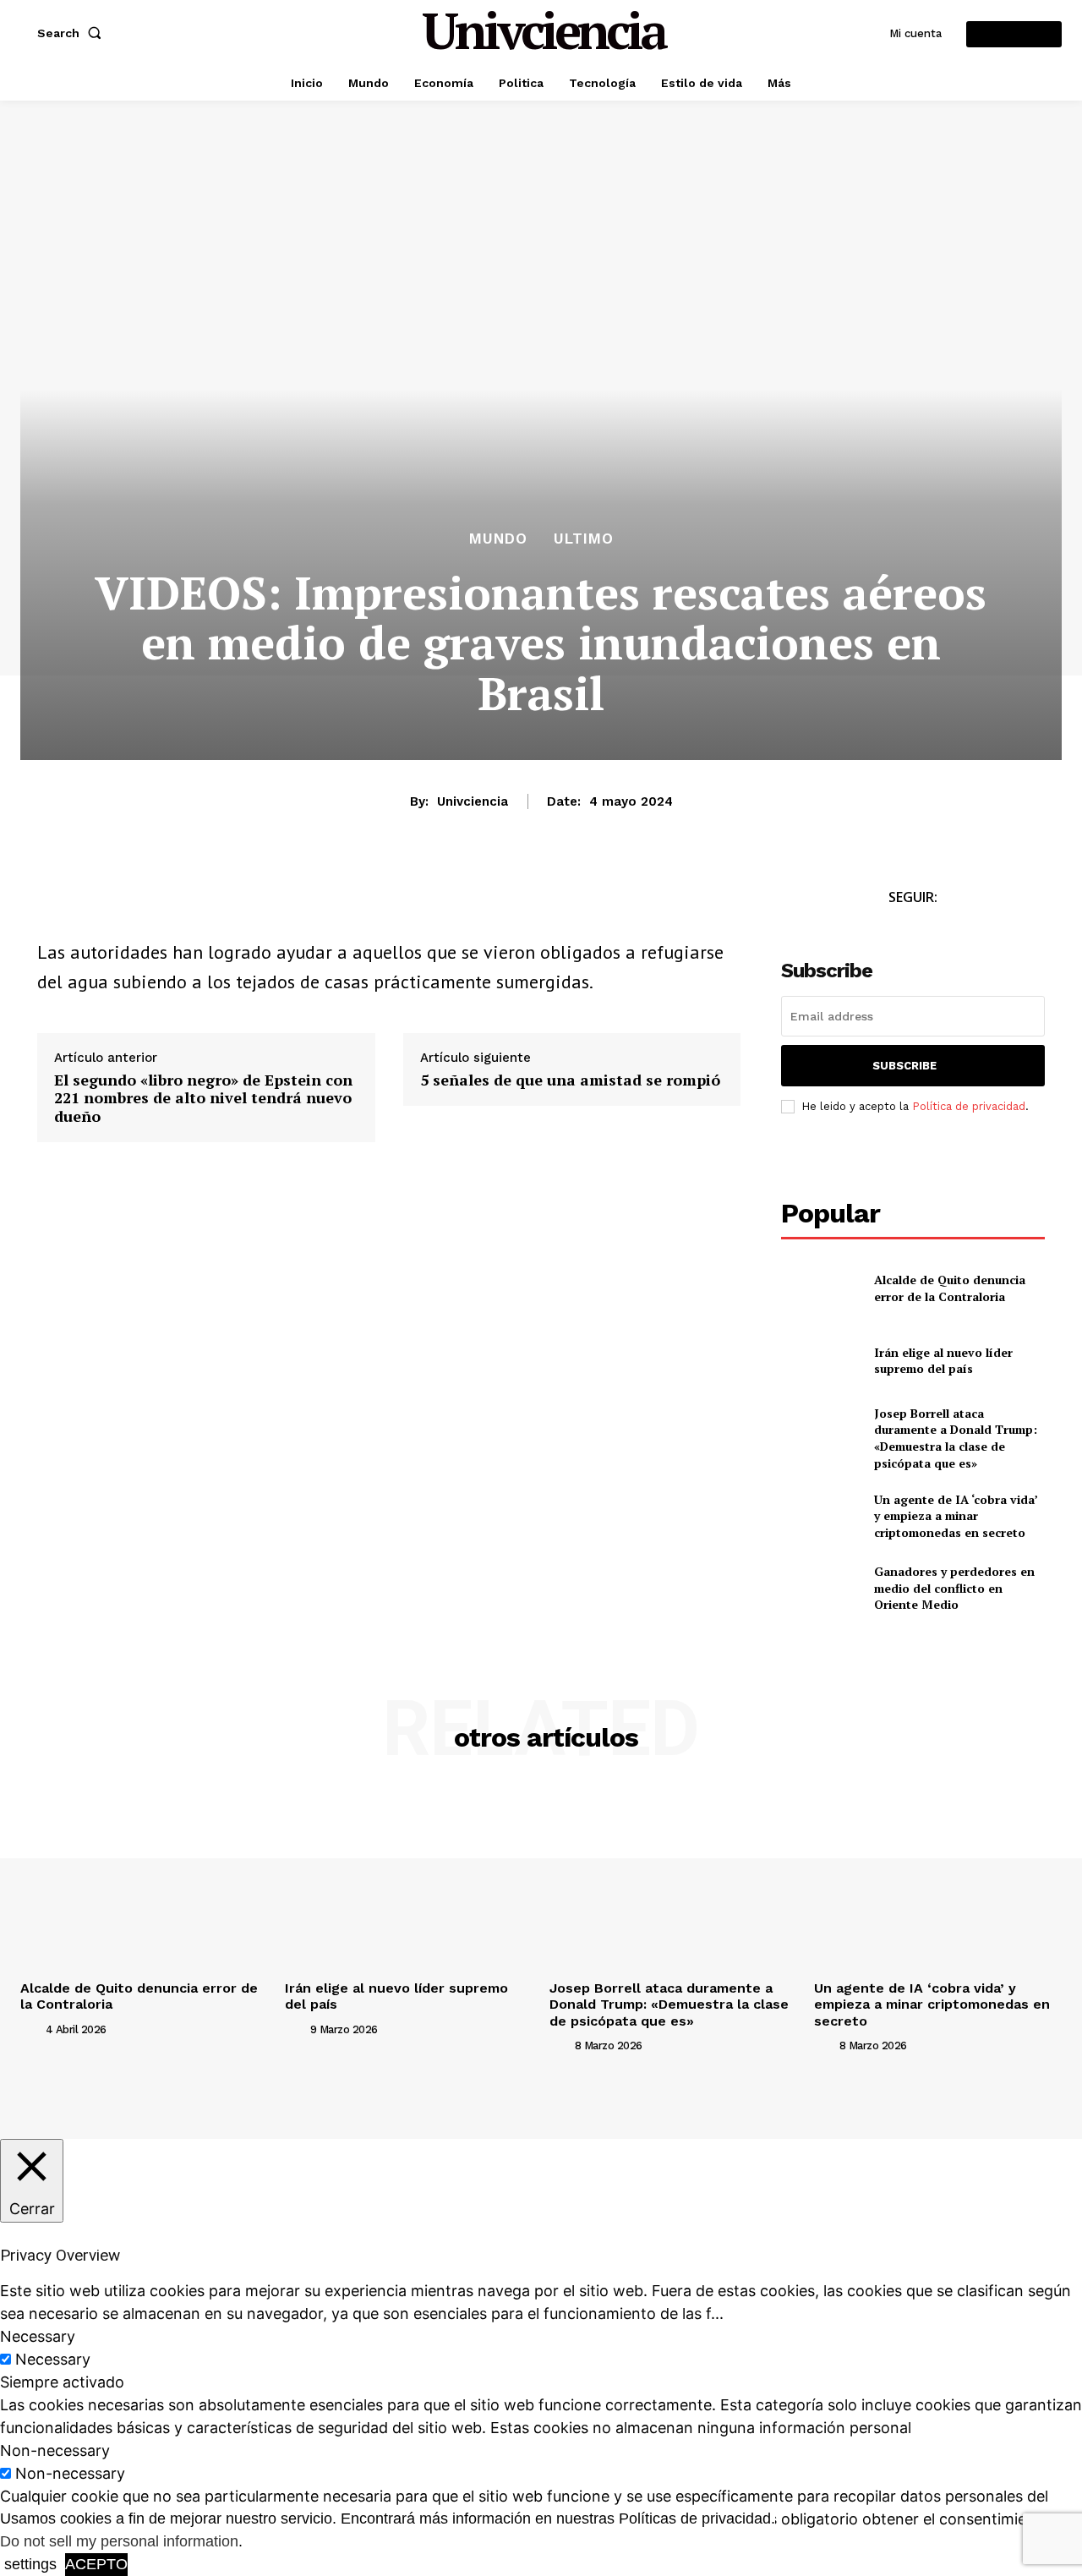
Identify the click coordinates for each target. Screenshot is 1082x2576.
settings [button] (30, 2564)
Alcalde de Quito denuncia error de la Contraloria (950, 1288)
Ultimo (584, 539)
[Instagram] (872, 929)
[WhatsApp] (132, 902)
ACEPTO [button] (96, 2564)
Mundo (498, 539)
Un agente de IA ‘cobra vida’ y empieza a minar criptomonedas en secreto (956, 1516)
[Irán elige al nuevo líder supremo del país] (820, 1360)
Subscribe (904, 1066)
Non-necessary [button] (55, 2450)
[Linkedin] (171, 902)
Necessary (53, 2359)
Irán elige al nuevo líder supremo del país (943, 1361)
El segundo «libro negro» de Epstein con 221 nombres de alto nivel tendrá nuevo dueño (203, 1099)
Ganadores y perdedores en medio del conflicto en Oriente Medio (954, 1588)
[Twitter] (834, 929)
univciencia (473, 801)
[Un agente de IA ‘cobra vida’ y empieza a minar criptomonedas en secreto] (820, 1515)
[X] (93, 902)
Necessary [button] (38, 2336)
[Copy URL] (210, 902)
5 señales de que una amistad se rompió (570, 1080)
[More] (249, 902)
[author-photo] (31, 2029)
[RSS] (910, 929)
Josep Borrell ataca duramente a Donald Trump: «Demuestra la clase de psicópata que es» (956, 1438)
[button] (73, 33)
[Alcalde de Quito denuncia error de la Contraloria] (820, 1288)
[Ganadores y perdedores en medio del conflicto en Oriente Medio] (820, 1588)
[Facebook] (54, 902)
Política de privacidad (969, 1106)
